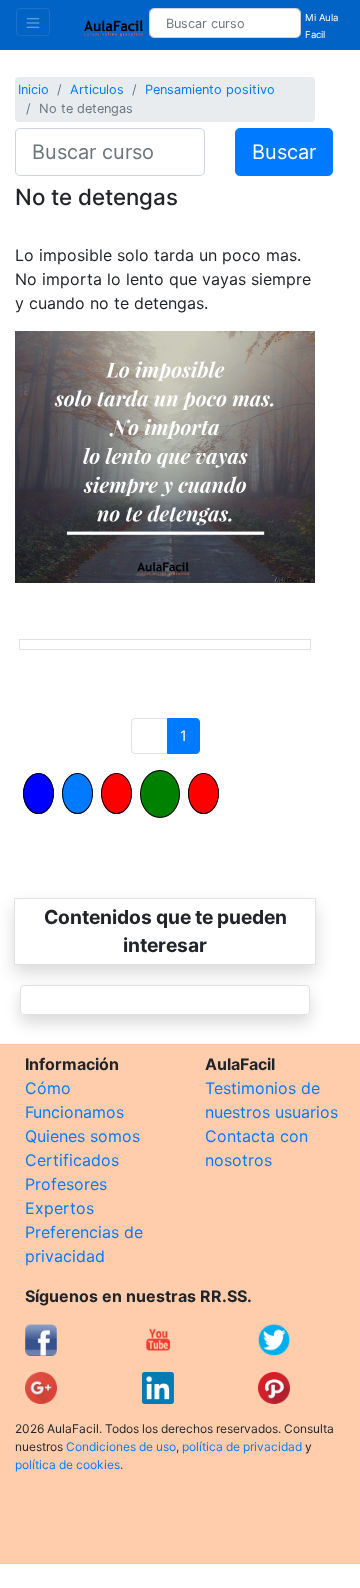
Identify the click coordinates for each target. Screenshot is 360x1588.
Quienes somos (82, 1136)
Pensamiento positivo (210, 89)
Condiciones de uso (121, 1446)
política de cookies (67, 1464)
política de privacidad (242, 1446)
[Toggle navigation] (33, 22)
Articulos (97, 89)
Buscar (284, 152)
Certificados (72, 1160)
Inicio (33, 89)
